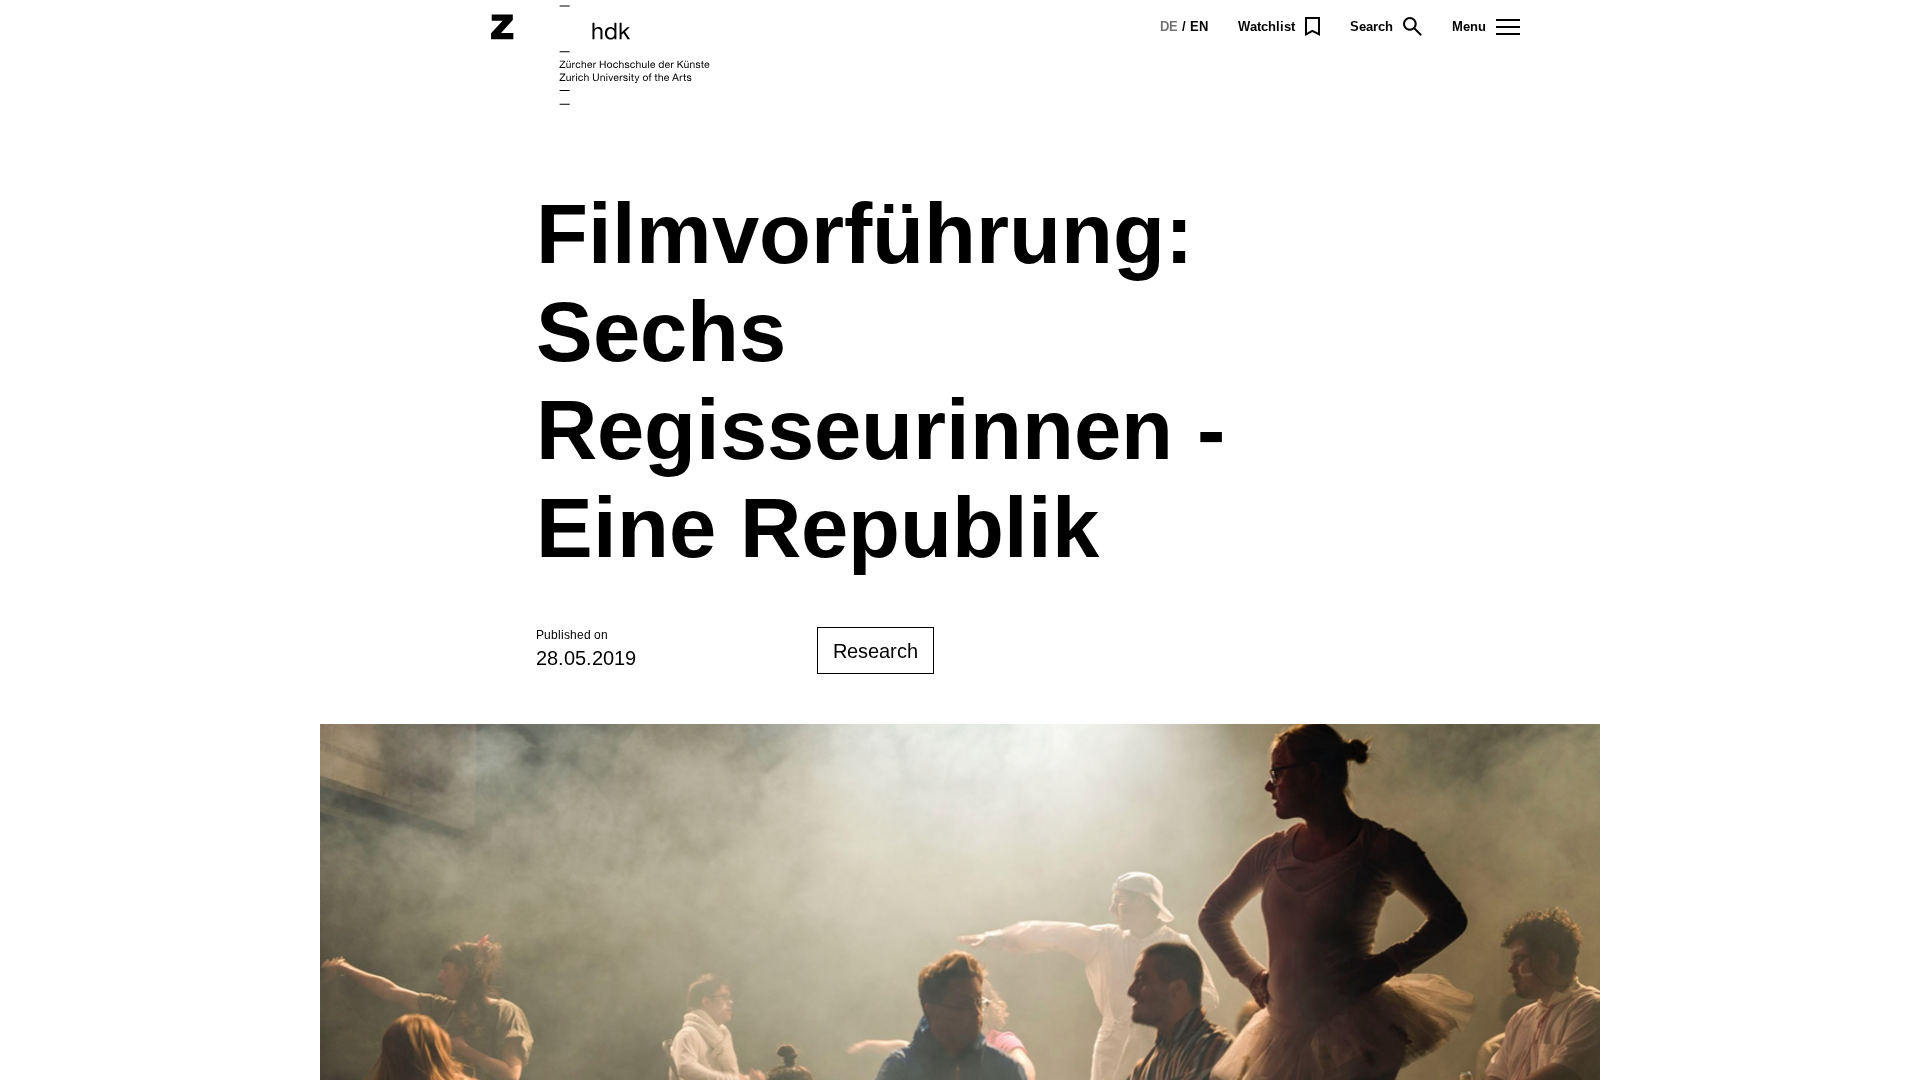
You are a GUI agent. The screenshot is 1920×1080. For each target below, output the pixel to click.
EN (1199, 26)
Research (875, 651)
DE (1169, 26)
